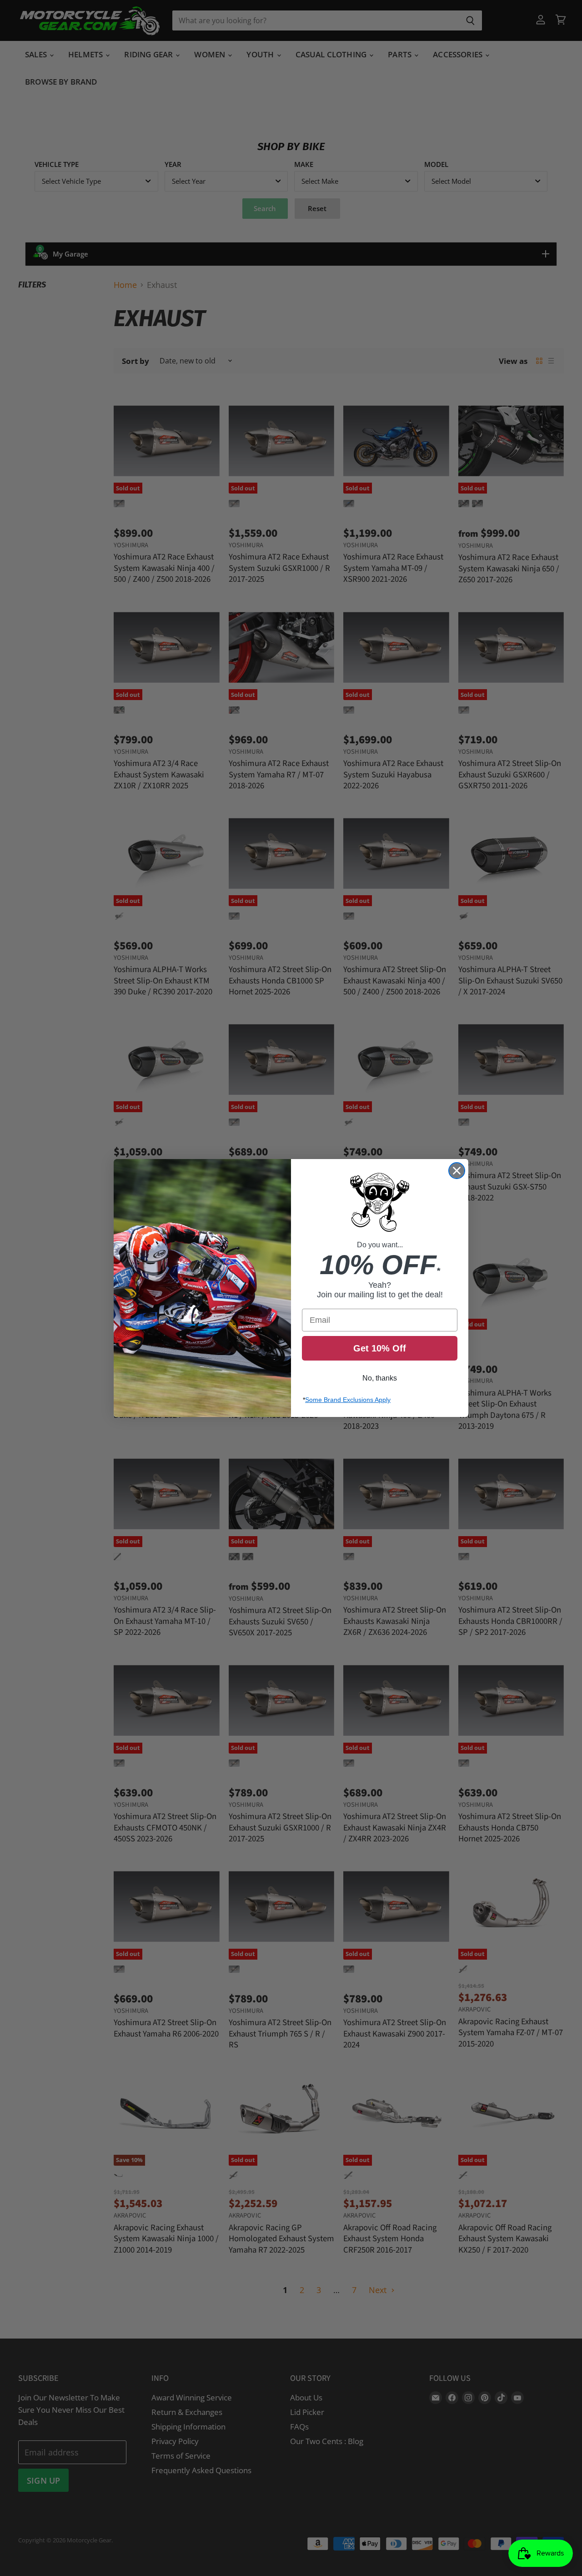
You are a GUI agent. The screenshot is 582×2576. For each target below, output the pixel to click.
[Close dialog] (457, 1171)
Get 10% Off (380, 1348)
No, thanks (380, 1378)
